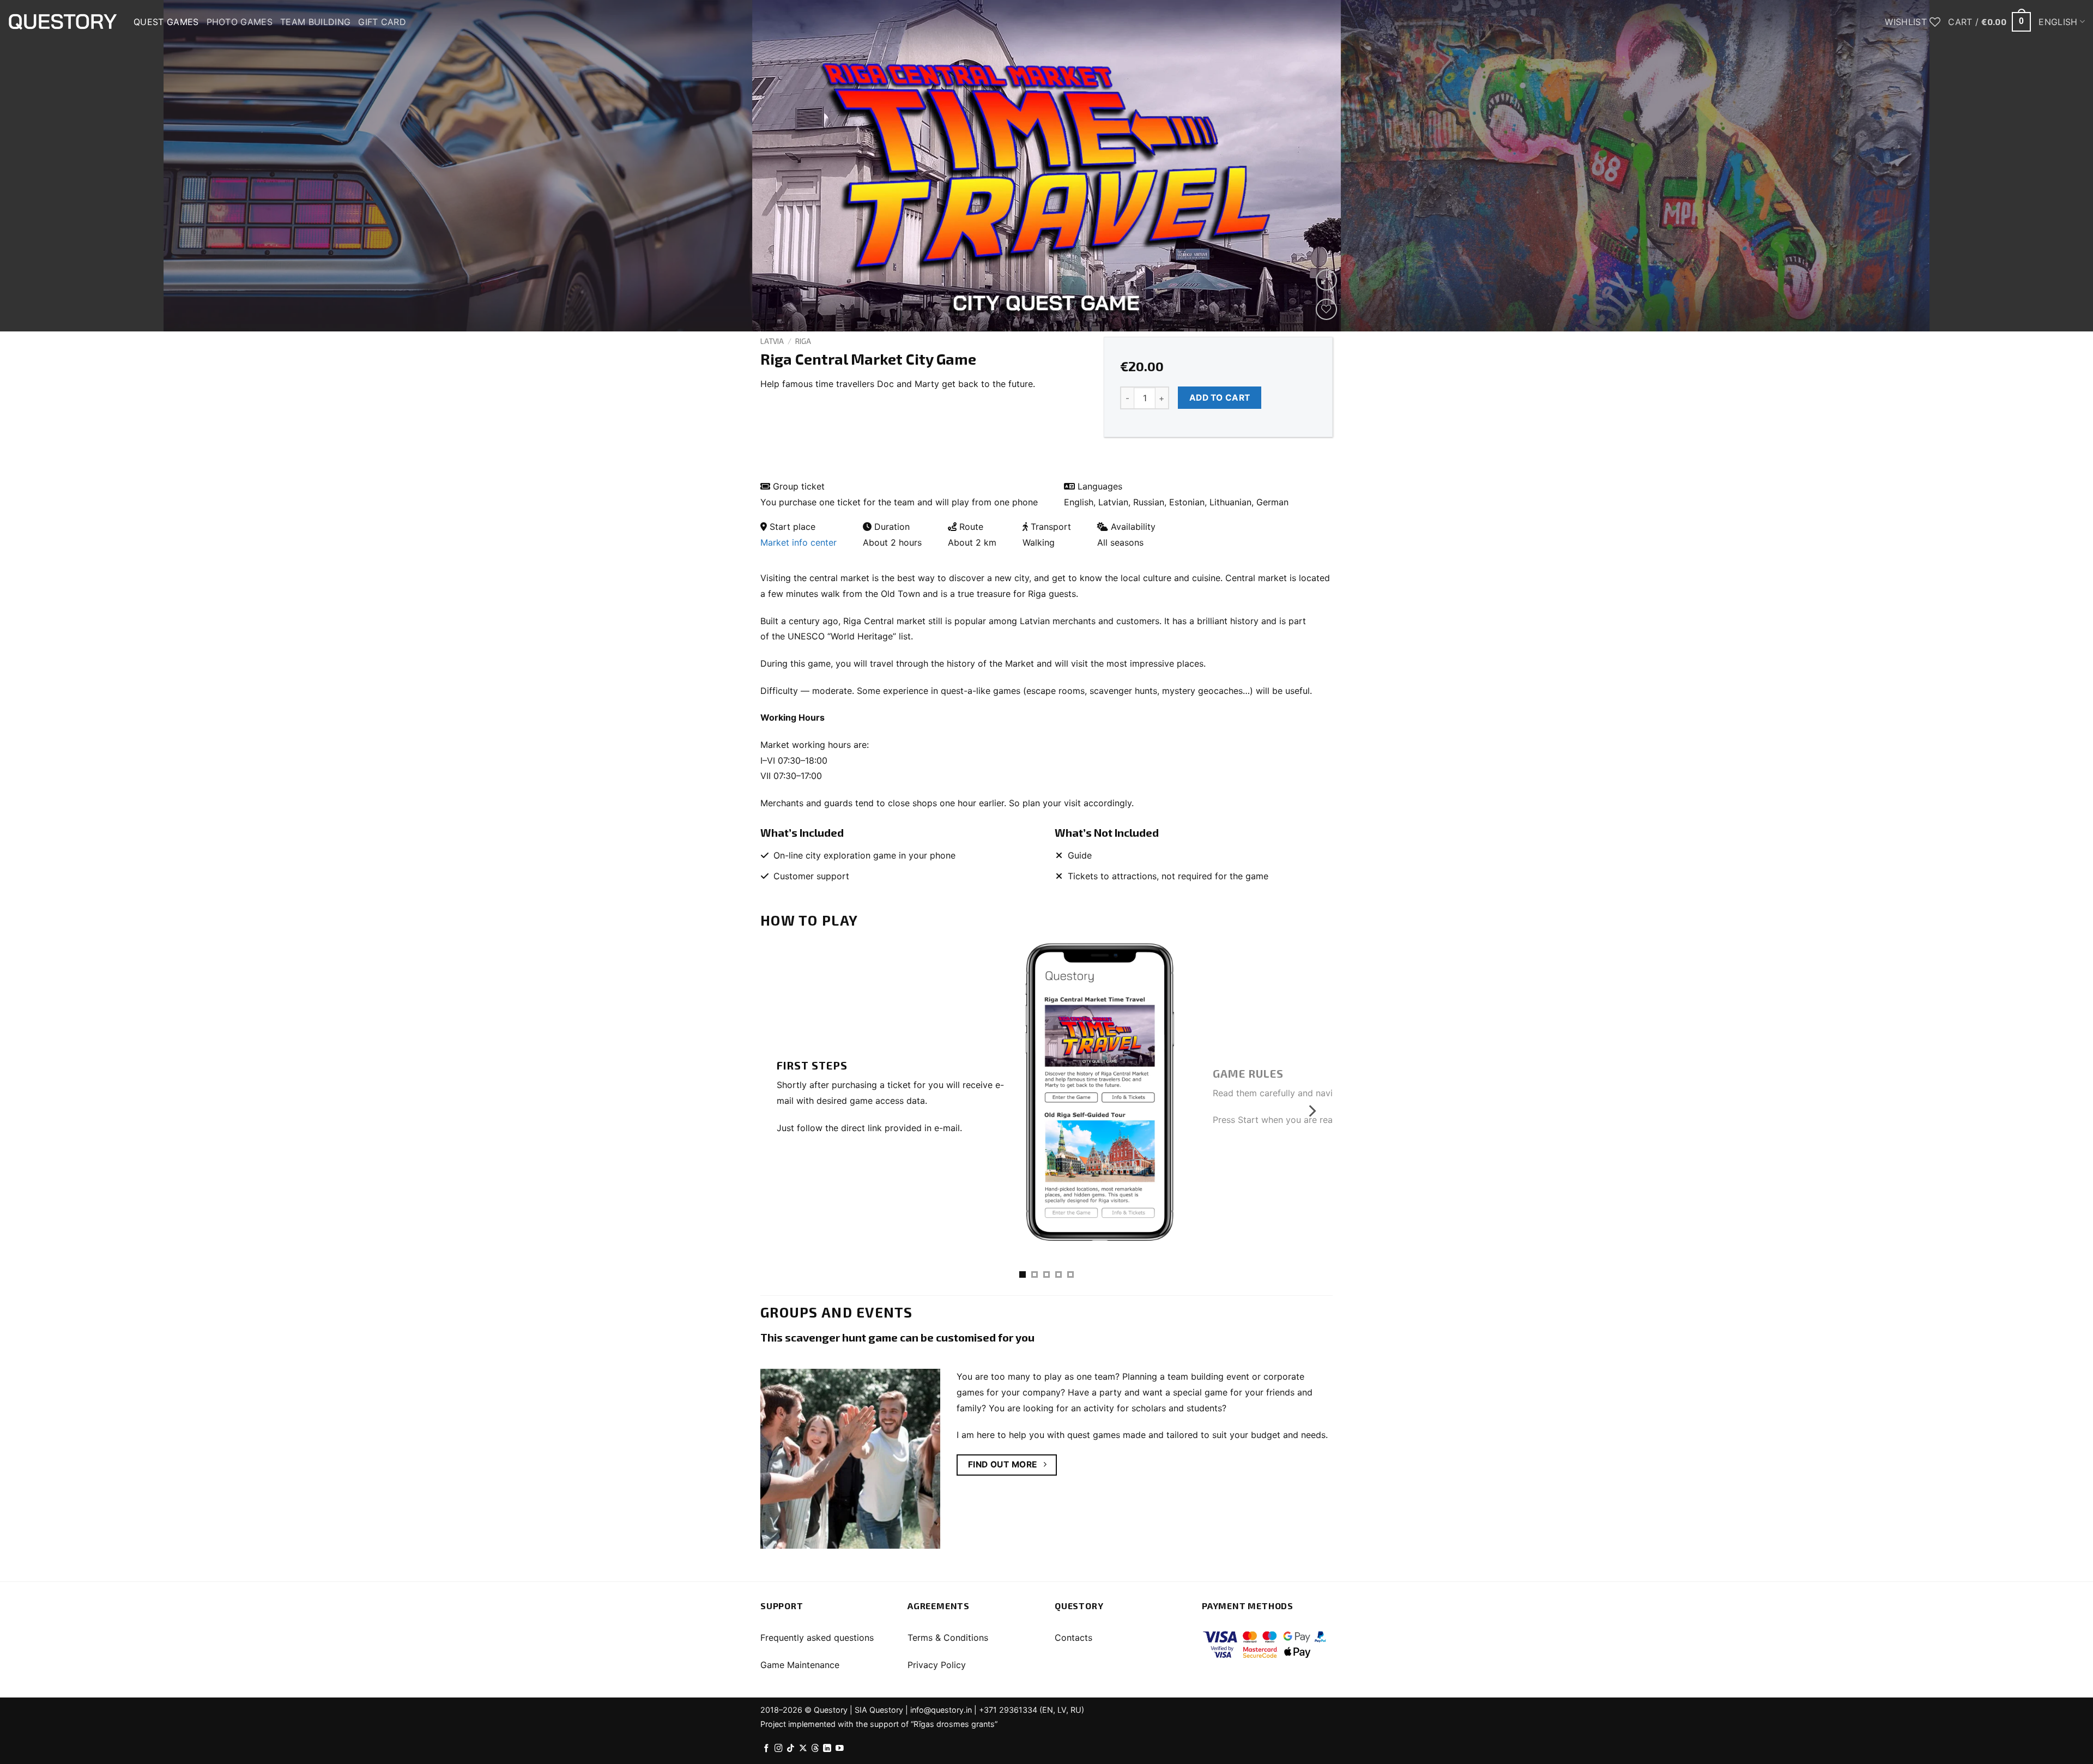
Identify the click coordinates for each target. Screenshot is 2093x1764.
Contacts (1073, 1638)
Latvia (772, 341)
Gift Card (382, 22)
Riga (803, 341)
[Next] (2037, 166)
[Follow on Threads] (815, 1749)
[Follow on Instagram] (779, 1749)
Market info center (799, 542)
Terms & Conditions (948, 1638)
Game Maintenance (800, 1665)
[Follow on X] (803, 1749)
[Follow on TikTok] (791, 1749)
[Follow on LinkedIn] (827, 1749)
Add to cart (1220, 398)
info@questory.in (941, 1710)
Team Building (315, 22)
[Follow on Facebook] (767, 1749)
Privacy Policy (937, 1665)
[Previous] (56, 166)
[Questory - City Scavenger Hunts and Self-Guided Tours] (63, 22)
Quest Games (166, 22)
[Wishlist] (1326, 309)
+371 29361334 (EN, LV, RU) (1032, 1710)
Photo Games (240, 22)
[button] (1989, 22)
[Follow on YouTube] (840, 1749)
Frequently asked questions (817, 1638)
